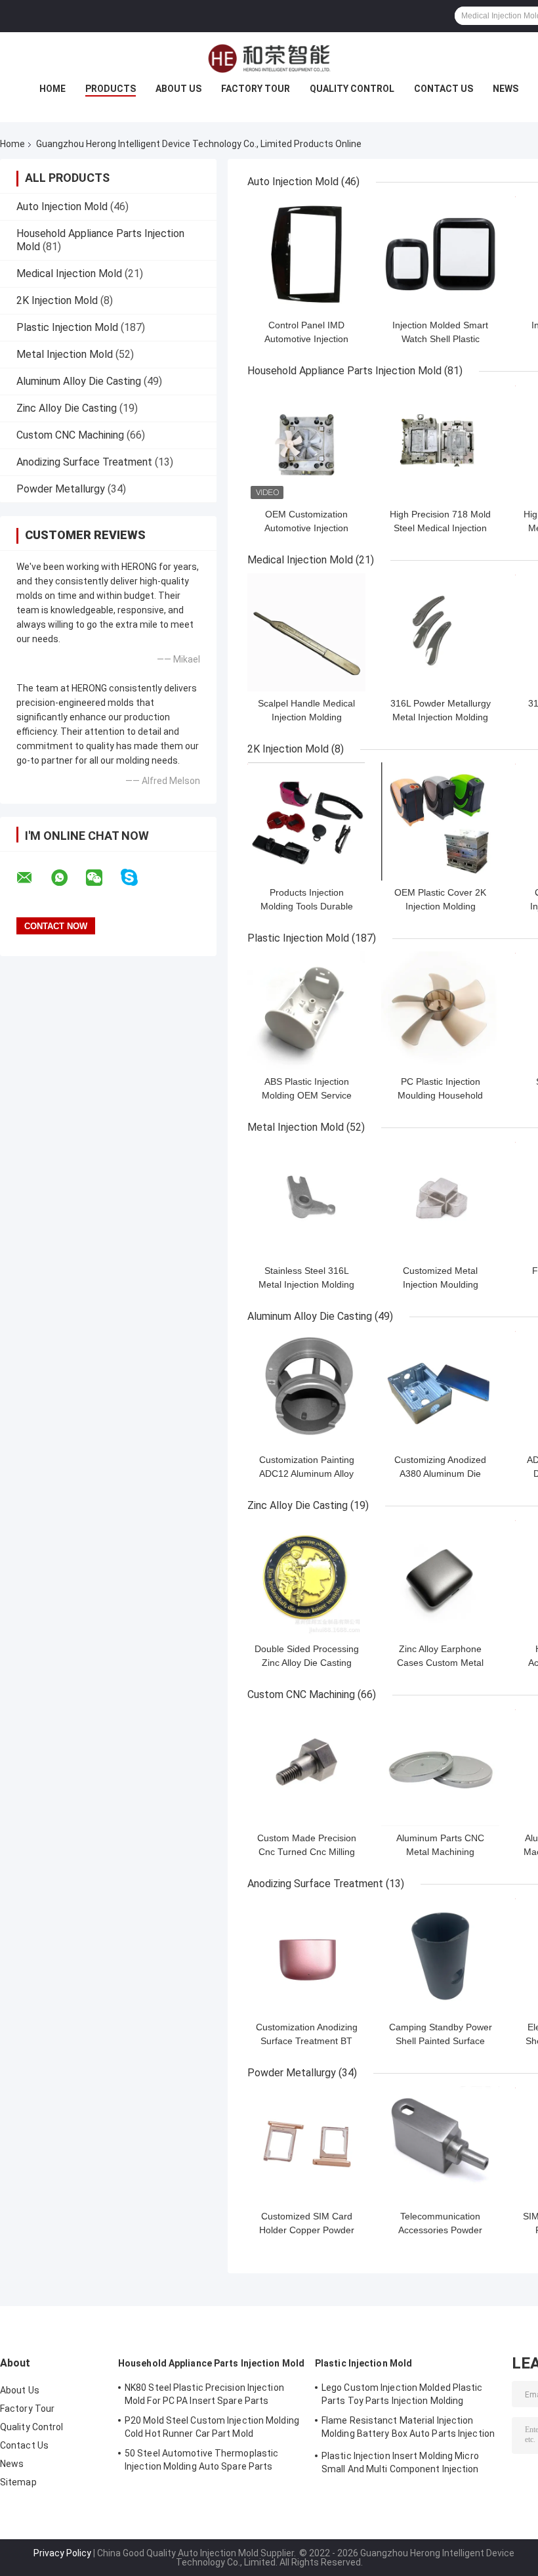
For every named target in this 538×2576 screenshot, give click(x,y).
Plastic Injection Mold (67, 327)
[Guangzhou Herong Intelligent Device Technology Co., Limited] (269, 58)
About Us (178, 89)
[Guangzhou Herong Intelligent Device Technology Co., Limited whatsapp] (68, 878)
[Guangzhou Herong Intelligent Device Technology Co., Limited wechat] (102, 878)
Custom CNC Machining (70, 435)
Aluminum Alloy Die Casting (79, 381)
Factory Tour (256, 89)
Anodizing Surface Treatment (84, 462)
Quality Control (352, 89)
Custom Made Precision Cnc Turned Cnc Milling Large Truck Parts (307, 1852)
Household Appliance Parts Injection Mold (344, 371)
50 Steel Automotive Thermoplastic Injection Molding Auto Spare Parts (201, 2460)
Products (111, 89)
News (506, 89)
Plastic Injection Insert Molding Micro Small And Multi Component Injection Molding (400, 2464)
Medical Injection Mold (69, 273)
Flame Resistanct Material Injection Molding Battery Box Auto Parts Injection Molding (408, 2429)
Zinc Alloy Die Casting (67, 408)
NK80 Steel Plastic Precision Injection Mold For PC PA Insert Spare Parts (204, 2394)
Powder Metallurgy (61, 489)
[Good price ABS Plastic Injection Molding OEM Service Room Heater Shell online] (306, 1011)
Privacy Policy (62, 2553)
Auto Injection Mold (62, 207)
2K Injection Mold (57, 300)
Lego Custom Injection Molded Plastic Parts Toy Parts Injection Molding (402, 2394)
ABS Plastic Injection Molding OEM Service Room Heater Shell (307, 1095)
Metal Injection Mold (65, 354)
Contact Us (444, 89)
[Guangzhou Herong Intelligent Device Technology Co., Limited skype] (137, 878)
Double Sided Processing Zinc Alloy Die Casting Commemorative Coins (307, 1663)
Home (52, 89)
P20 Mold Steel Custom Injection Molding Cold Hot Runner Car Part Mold (212, 2427)
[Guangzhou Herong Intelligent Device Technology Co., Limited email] (33, 878)
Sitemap (18, 2482)
